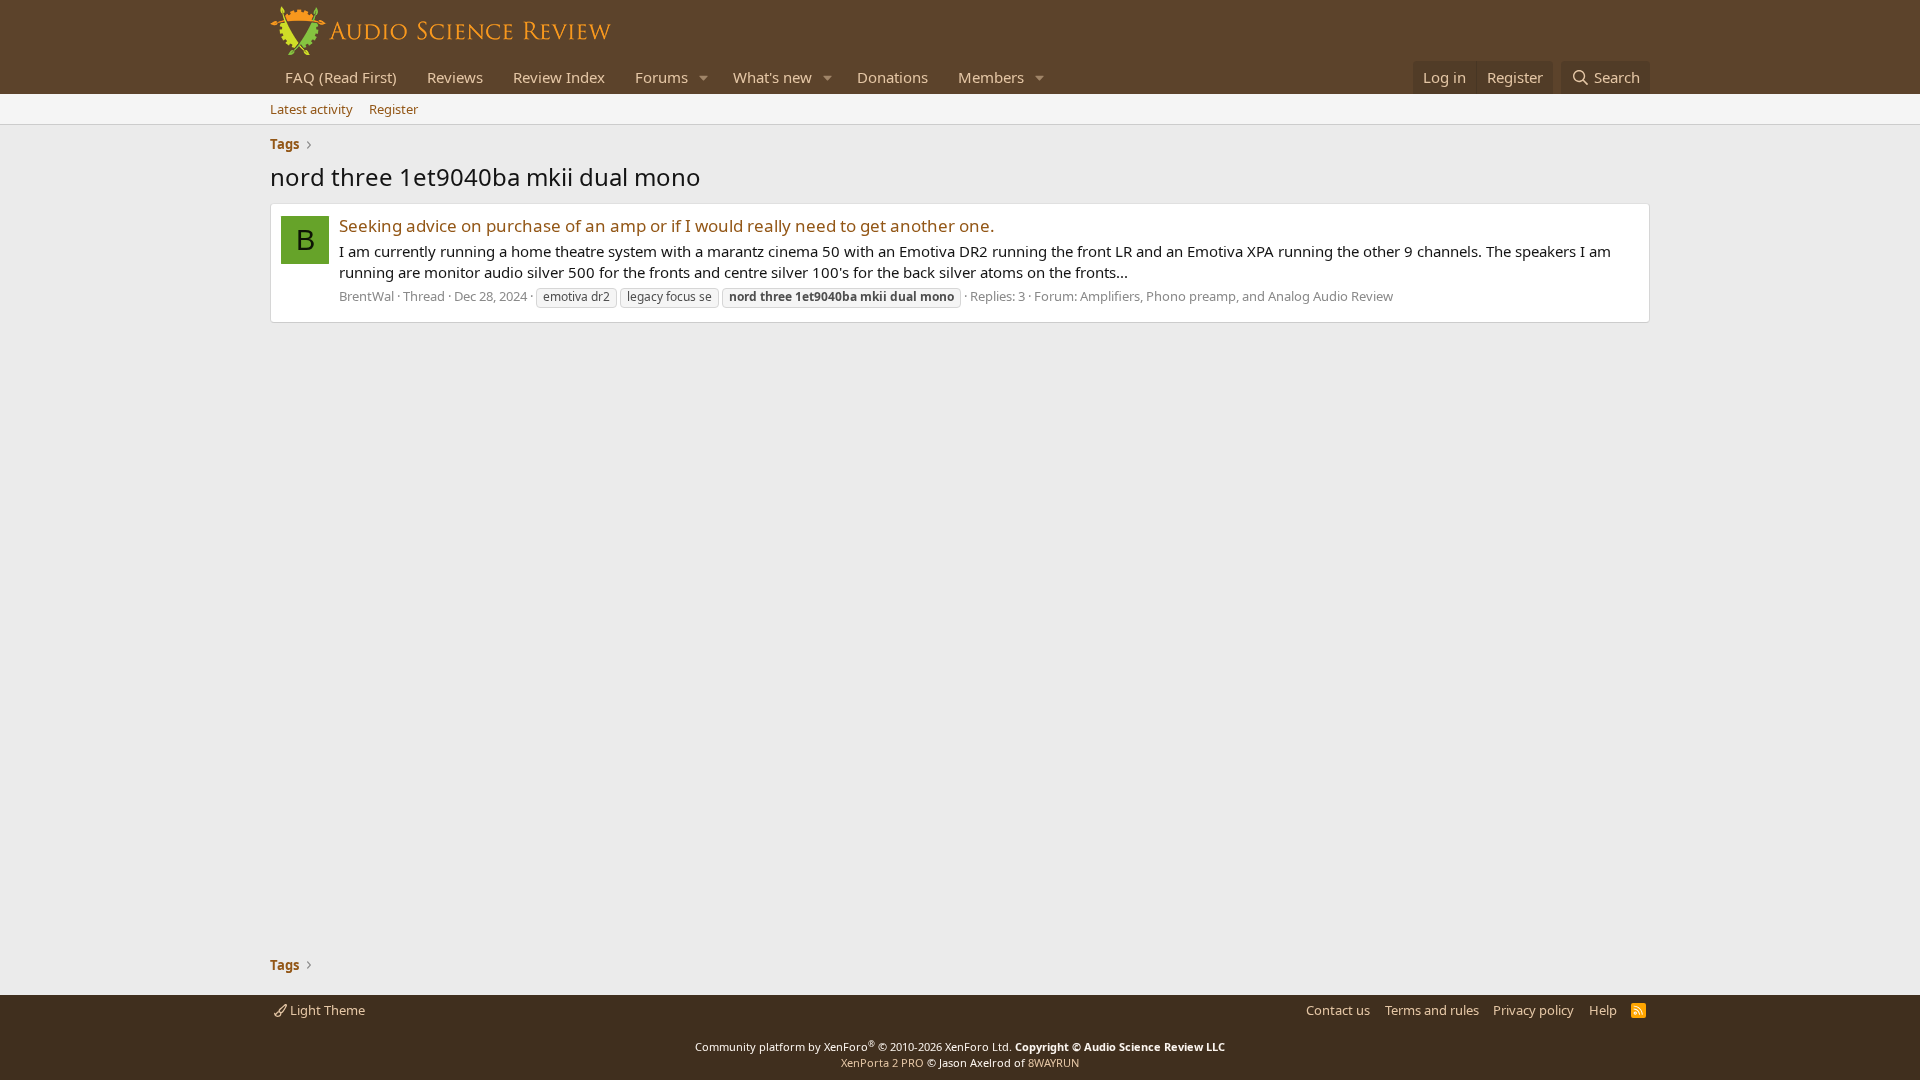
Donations (892, 77)
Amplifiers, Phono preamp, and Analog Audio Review (1236, 296)
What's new (772, 77)
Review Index (559, 77)
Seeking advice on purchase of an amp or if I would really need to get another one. (667, 225)
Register (393, 109)
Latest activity (311, 109)
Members (991, 77)
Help (1603, 1010)
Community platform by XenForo (853, 1046)
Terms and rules (1432, 1010)
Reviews (455, 77)
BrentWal (366, 296)
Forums (661, 77)
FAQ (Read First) (341, 77)
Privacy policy (1533, 1010)
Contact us (1338, 1010)
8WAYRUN (1053, 1062)
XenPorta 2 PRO (882, 1062)
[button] (704, 77)
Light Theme (326, 1010)
